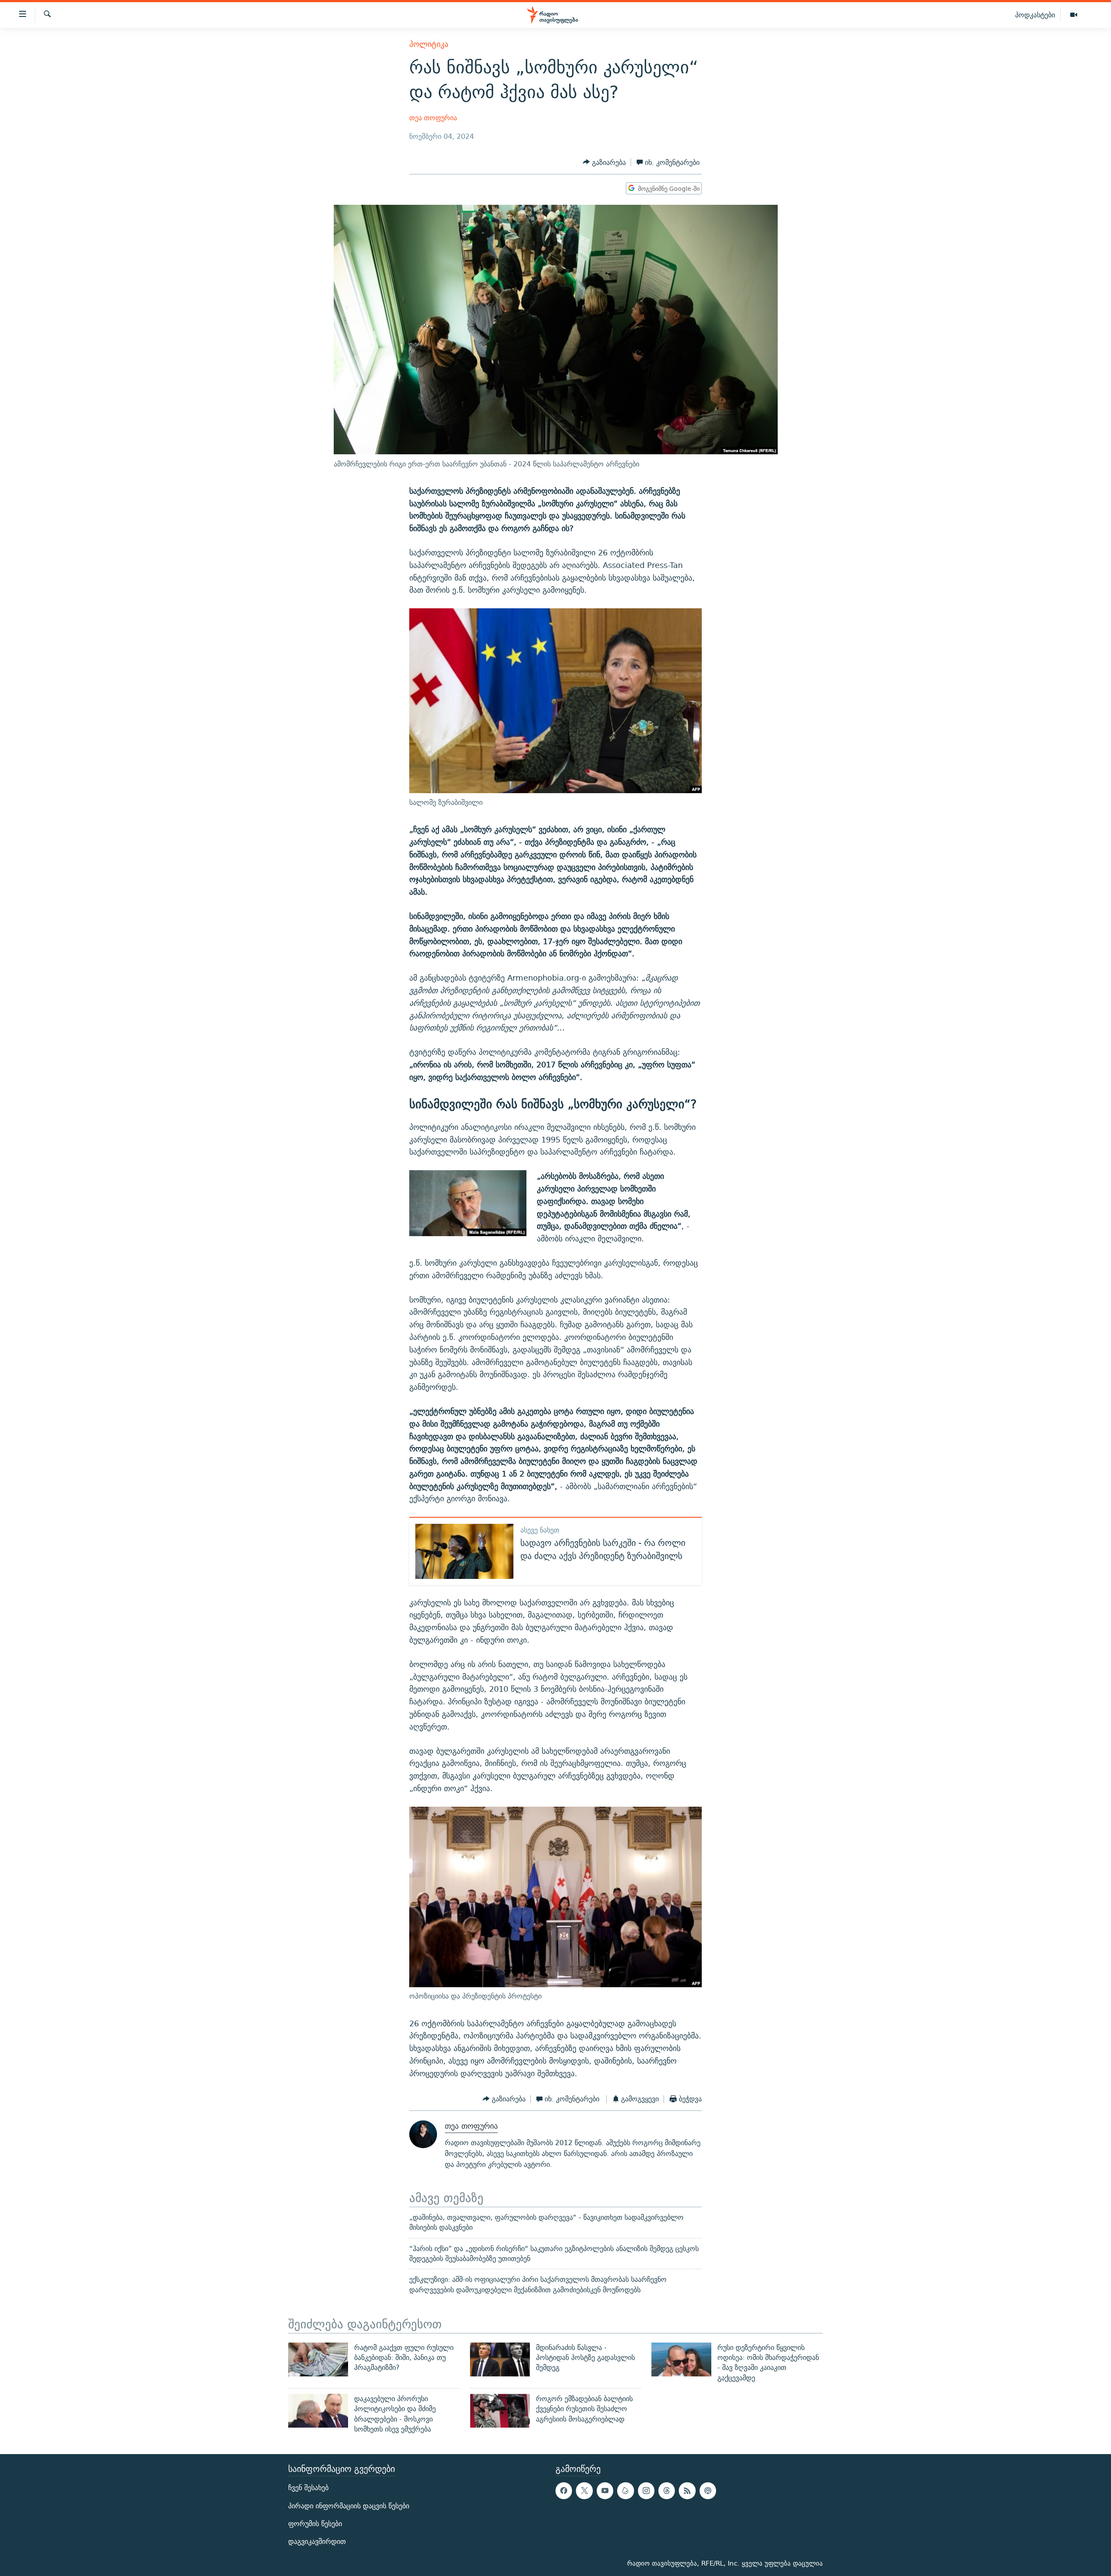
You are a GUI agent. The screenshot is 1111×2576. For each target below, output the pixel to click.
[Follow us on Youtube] (605, 2491)
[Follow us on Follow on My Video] (625, 2491)
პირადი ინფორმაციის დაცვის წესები (349, 2506)
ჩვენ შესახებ (308, 2488)
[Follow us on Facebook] (564, 2491)
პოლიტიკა (429, 44)
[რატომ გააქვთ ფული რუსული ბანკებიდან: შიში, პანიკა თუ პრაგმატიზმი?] (318, 2359)
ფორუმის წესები (315, 2524)
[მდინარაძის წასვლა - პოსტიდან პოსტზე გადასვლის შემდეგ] (500, 2359)
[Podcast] (708, 2491)
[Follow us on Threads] (667, 2491)
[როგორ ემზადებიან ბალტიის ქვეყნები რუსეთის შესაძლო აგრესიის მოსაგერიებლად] (500, 2411)
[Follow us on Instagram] (646, 2491)
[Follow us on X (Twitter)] (584, 2491)
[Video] (1074, 15)
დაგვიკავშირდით (317, 2542)
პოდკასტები (1035, 15)
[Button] (604, 162)
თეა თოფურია (433, 118)
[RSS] (687, 2491)
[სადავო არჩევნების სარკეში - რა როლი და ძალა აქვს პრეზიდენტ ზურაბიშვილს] (464, 1551)
